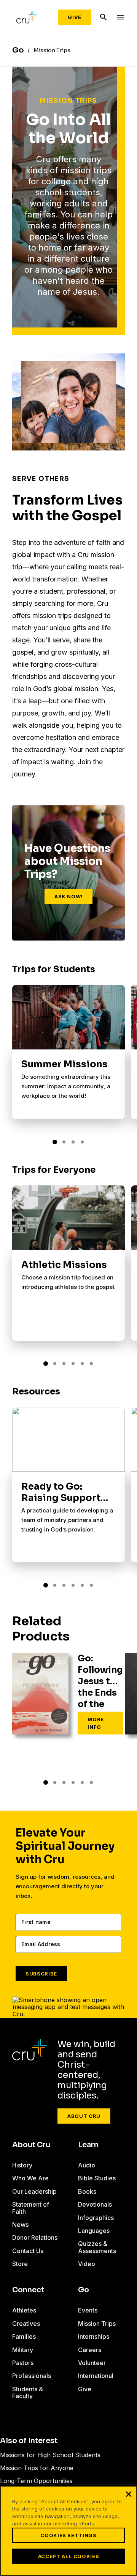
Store (20, 2264)
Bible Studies (97, 2178)
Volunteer (92, 2363)
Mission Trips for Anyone (37, 2468)
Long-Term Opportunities (36, 2481)
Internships (94, 2336)
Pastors (23, 2363)
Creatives (26, 2324)
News (20, 2225)
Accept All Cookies (69, 2556)
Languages (94, 2231)
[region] (68, 2531)
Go (84, 2290)
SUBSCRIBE (41, 1974)
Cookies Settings (68, 2535)
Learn (88, 2145)
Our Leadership (34, 2191)
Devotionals (95, 2204)
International (96, 2376)
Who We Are (30, 2178)
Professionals (32, 2376)
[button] (55, 1142)
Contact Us (28, 2251)
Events (88, 2310)
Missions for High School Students (50, 2455)
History (22, 2165)
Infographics (96, 2218)
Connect (28, 2290)
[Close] (129, 2494)
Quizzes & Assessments (97, 2247)
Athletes (24, 2310)
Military (23, 2350)
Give (75, 17)
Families (24, 2336)
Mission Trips (97, 2324)
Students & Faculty (28, 2392)
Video (87, 2264)
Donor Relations (35, 2237)
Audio (87, 2165)
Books (87, 2191)
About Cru (84, 2116)
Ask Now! (68, 896)
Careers (90, 2350)
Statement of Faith (31, 2208)
